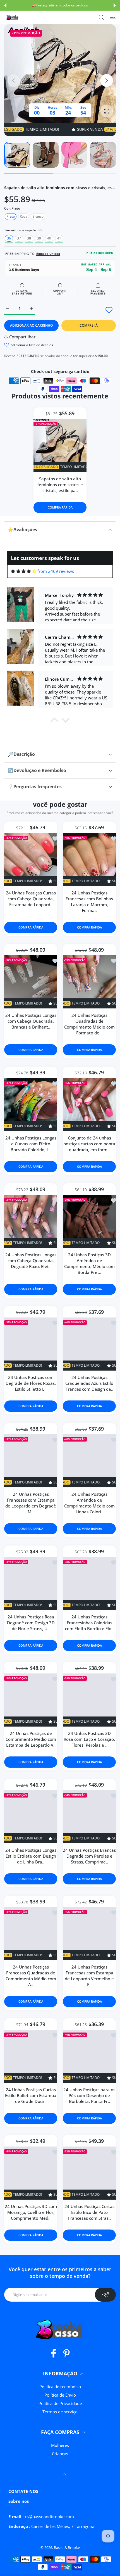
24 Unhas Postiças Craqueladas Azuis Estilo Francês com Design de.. (89, 1383)
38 (29, 238)
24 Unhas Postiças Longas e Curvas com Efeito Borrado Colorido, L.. (31, 1144)
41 (59, 238)
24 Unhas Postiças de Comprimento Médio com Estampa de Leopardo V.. (31, 1739)
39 (39, 238)
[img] (24, 571)
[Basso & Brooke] (13, 17)
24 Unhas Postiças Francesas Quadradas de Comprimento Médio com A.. (31, 1976)
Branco (38, 216)
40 (49, 238)
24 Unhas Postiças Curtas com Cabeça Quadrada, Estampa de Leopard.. (31, 899)
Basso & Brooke (67, 2547)
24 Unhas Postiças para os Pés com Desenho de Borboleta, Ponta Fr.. (89, 2095)
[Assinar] (105, 2295)
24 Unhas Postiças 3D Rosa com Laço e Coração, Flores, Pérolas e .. (89, 1739)
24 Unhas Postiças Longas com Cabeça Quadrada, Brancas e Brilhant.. (31, 1021)
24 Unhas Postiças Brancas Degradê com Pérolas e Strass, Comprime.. (89, 1856)
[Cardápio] (113, 17)
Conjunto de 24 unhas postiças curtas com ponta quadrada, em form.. (89, 1144)
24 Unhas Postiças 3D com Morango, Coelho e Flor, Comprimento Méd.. (31, 2212)
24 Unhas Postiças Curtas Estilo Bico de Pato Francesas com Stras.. (89, 2212)
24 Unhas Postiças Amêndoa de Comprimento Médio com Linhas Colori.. (89, 1503)
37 (19, 238)
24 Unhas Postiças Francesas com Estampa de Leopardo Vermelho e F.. (89, 1976)
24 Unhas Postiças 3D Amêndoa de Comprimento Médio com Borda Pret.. (89, 1263)
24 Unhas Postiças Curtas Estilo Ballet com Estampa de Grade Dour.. (31, 2095)
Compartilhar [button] (22, 337)
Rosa (24, 216)
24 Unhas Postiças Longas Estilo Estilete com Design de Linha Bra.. (31, 1856)
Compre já (89, 325)
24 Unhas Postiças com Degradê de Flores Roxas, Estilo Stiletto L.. (31, 1383)
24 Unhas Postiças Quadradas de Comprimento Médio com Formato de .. (89, 1024)
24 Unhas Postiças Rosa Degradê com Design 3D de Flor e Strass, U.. (31, 1623)
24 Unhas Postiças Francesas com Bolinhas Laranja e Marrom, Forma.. (89, 902)
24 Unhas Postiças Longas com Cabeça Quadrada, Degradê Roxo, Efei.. (31, 1260)
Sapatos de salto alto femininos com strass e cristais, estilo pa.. (60, 485)
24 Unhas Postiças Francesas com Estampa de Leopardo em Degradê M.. (31, 1503)
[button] (5, 5)
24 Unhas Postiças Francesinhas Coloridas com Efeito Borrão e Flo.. (89, 1623)
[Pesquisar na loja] (101, 17)
